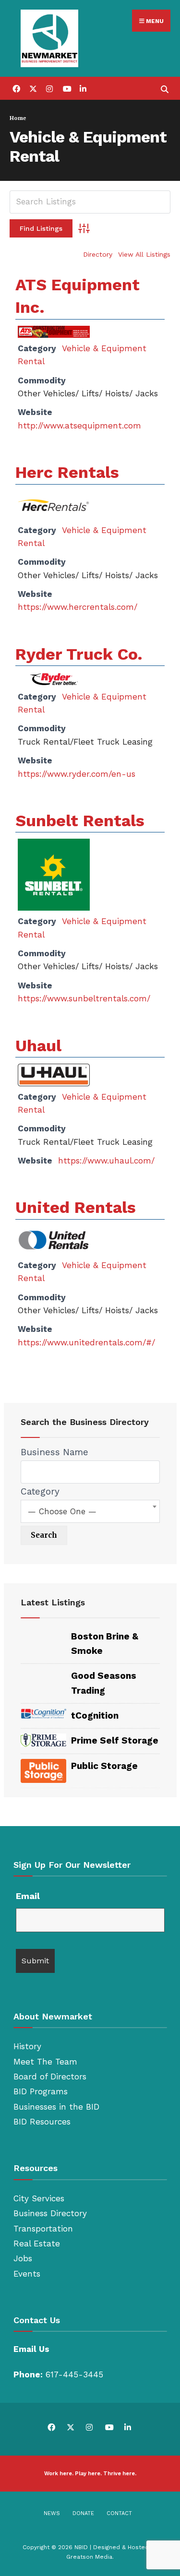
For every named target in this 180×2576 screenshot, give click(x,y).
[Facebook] (16, 88)
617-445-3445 (74, 2374)
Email (28, 1896)
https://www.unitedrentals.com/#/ (86, 1342)
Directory (98, 254)
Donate (83, 2513)
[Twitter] (32, 88)
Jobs (23, 2258)
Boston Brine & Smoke (105, 1644)
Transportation (43, 2229)
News (52, 2513)
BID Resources (42, 2122)
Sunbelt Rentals (80, 820)
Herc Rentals (67, 472)
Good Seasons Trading (104, 1683)
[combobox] (90, 1511)
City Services (39, 2198)
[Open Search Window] (164, 88)
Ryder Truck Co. (79, 654)
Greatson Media (89, 2557)
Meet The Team (45, 2062)
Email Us (31, 2349)
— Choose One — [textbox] (62, 1511)
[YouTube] (66, 88)
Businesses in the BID (56, 2107)
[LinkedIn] (83, 88)
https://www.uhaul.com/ (106, 1161)
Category (40, 1491)
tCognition (95, 1715)
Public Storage (104, 1766)
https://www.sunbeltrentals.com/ (84, 998)
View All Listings (144, 254)
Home (18, 118)
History (27, 2046)
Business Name (54, 1452)
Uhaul (38, 1045)
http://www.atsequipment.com (79, 426)
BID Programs (41, 2091)
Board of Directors (50, 2077)
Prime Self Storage (115, 1740)
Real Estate (37, 2244)
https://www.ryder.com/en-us (77, 774)
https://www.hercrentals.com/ (78, 607)
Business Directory (50, 2213)
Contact (119, 2513)
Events (27, 2274)
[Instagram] (49, 88)
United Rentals (76, 1207)
